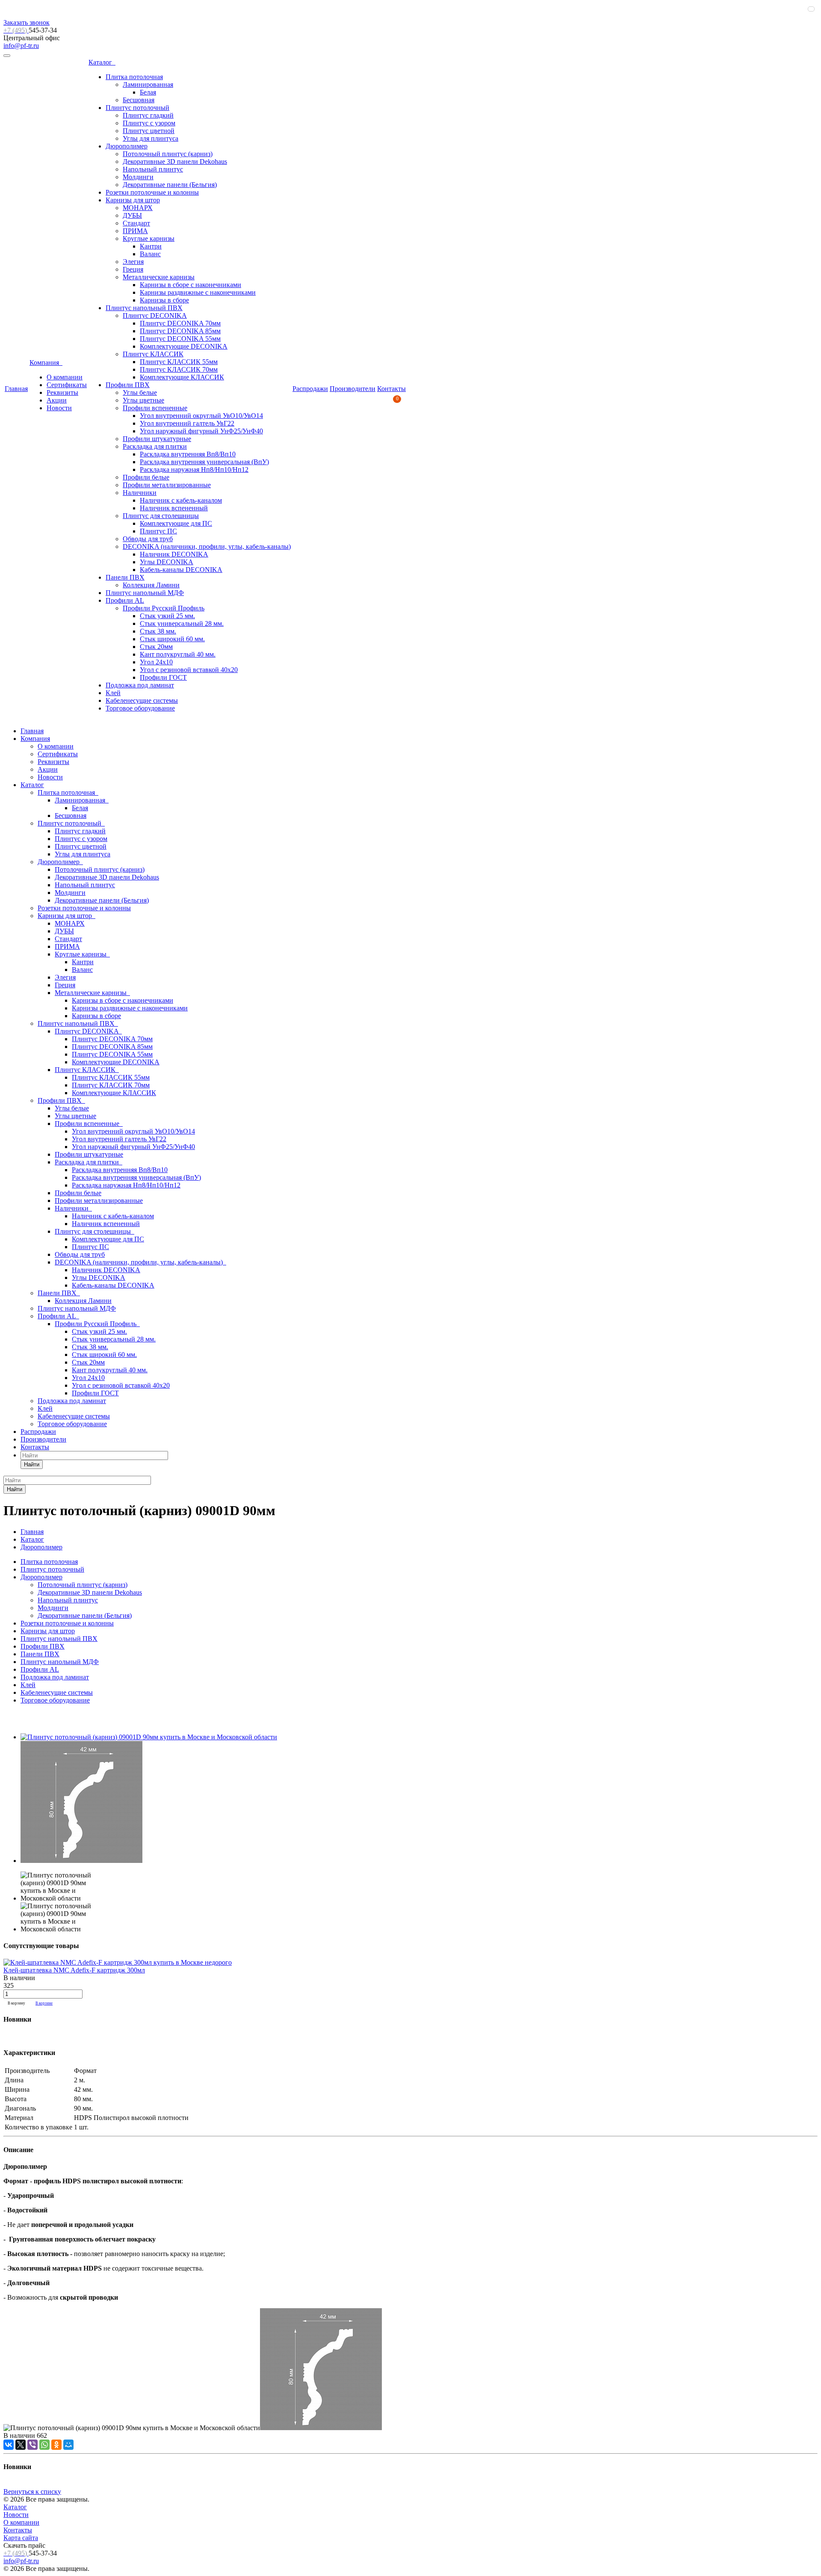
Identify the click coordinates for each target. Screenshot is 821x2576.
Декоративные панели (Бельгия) (170, 185)
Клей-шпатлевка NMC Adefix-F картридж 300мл (74, 1970)
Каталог (102, 62)
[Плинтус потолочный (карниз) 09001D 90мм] (149, 1737)
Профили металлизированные (167, 485)
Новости (59, 408)
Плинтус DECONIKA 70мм (180, 323)
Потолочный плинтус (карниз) (168, 154)
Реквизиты (62, 392)
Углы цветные (143, 400)
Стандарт (136, 223)
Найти (32, 1464)
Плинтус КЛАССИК (153, 354)
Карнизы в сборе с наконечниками (190, 285)
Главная (16, 389)
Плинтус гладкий (148, 115)
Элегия (133, 262)
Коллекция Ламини (151, 585)
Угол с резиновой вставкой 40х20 (189, 670)
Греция (133, 269)
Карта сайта (21, 2538)
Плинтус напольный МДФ (145, 593)
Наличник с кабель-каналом (181, 500)
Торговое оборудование (140, 708)
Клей (113, 693)
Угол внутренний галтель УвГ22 (187, 423)
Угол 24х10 (156, 662)
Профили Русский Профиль (164, 608)
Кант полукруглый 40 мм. (178, 654)
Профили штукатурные (157, 439)
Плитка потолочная (134, 77)
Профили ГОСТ (163, 677)
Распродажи (310, 389)
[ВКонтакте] (9, 2445)
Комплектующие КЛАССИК (182, 377)
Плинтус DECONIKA (155, 315)
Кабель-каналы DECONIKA (181, 570)
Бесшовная (139, 100)
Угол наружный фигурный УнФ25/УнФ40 (201, 431)
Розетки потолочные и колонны (152, 192)
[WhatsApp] (44, 2445)
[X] (21, 2445)
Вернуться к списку (32, 2492)
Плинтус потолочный (137, 108)
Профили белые (146, 477)
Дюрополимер (127, 146)
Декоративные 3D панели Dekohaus (175, 161)
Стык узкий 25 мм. (167, 616)
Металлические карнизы (159, 277)
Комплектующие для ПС (176, 523)
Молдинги (138, 177)
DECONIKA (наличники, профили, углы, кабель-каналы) (207, 546)
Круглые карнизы (149, 238)
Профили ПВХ (128, 385)
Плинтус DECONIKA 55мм (180, 339)
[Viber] (32, 2445)
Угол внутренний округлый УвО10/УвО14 (201, 416)
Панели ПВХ (125, 577)
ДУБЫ (132, 215)
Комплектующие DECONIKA (184, 346)
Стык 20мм (156, 647)
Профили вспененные (155, 408)
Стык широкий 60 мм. (172, 639)
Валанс (150, 254)
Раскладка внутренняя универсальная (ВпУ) (204, 462)
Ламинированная (148, 84)
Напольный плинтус (153, 169)
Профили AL (125, 600)
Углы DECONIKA (167, 562)
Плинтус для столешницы (161, 516)
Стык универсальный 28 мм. (182, 623)
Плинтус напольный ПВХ (144, 308)
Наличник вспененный (174, 508)
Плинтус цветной (149, 131)
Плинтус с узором (149, 123)
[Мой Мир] (68, 2445)
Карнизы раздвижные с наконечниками (198, 292)
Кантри (151, 246)
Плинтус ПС (158, 531)
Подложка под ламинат (140, 685)
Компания (46, 363)
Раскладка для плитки (155, 446)
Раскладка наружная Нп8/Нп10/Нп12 (194, 469)
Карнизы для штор (133, 200)
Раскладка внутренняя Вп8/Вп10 (188, 454)
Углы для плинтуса (151, 138)
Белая (148, 92)
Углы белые (140, 392)
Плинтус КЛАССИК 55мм (179, 362)
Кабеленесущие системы (142, 700)
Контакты (391, 389)
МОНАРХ (138, 208)
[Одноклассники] (56, 2445)
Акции (57, 400)
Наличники (140, 493)
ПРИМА (135, 231)
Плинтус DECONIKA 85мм (180, 331)
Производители (353, 389)
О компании (65, 377)
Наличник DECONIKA (174, 554)
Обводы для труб (148, 539)
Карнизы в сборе (164, 300)
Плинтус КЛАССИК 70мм (179, 369)
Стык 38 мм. (158, 631)
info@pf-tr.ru (21, 46)
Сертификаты (67, 385)
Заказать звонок (27, 22)
